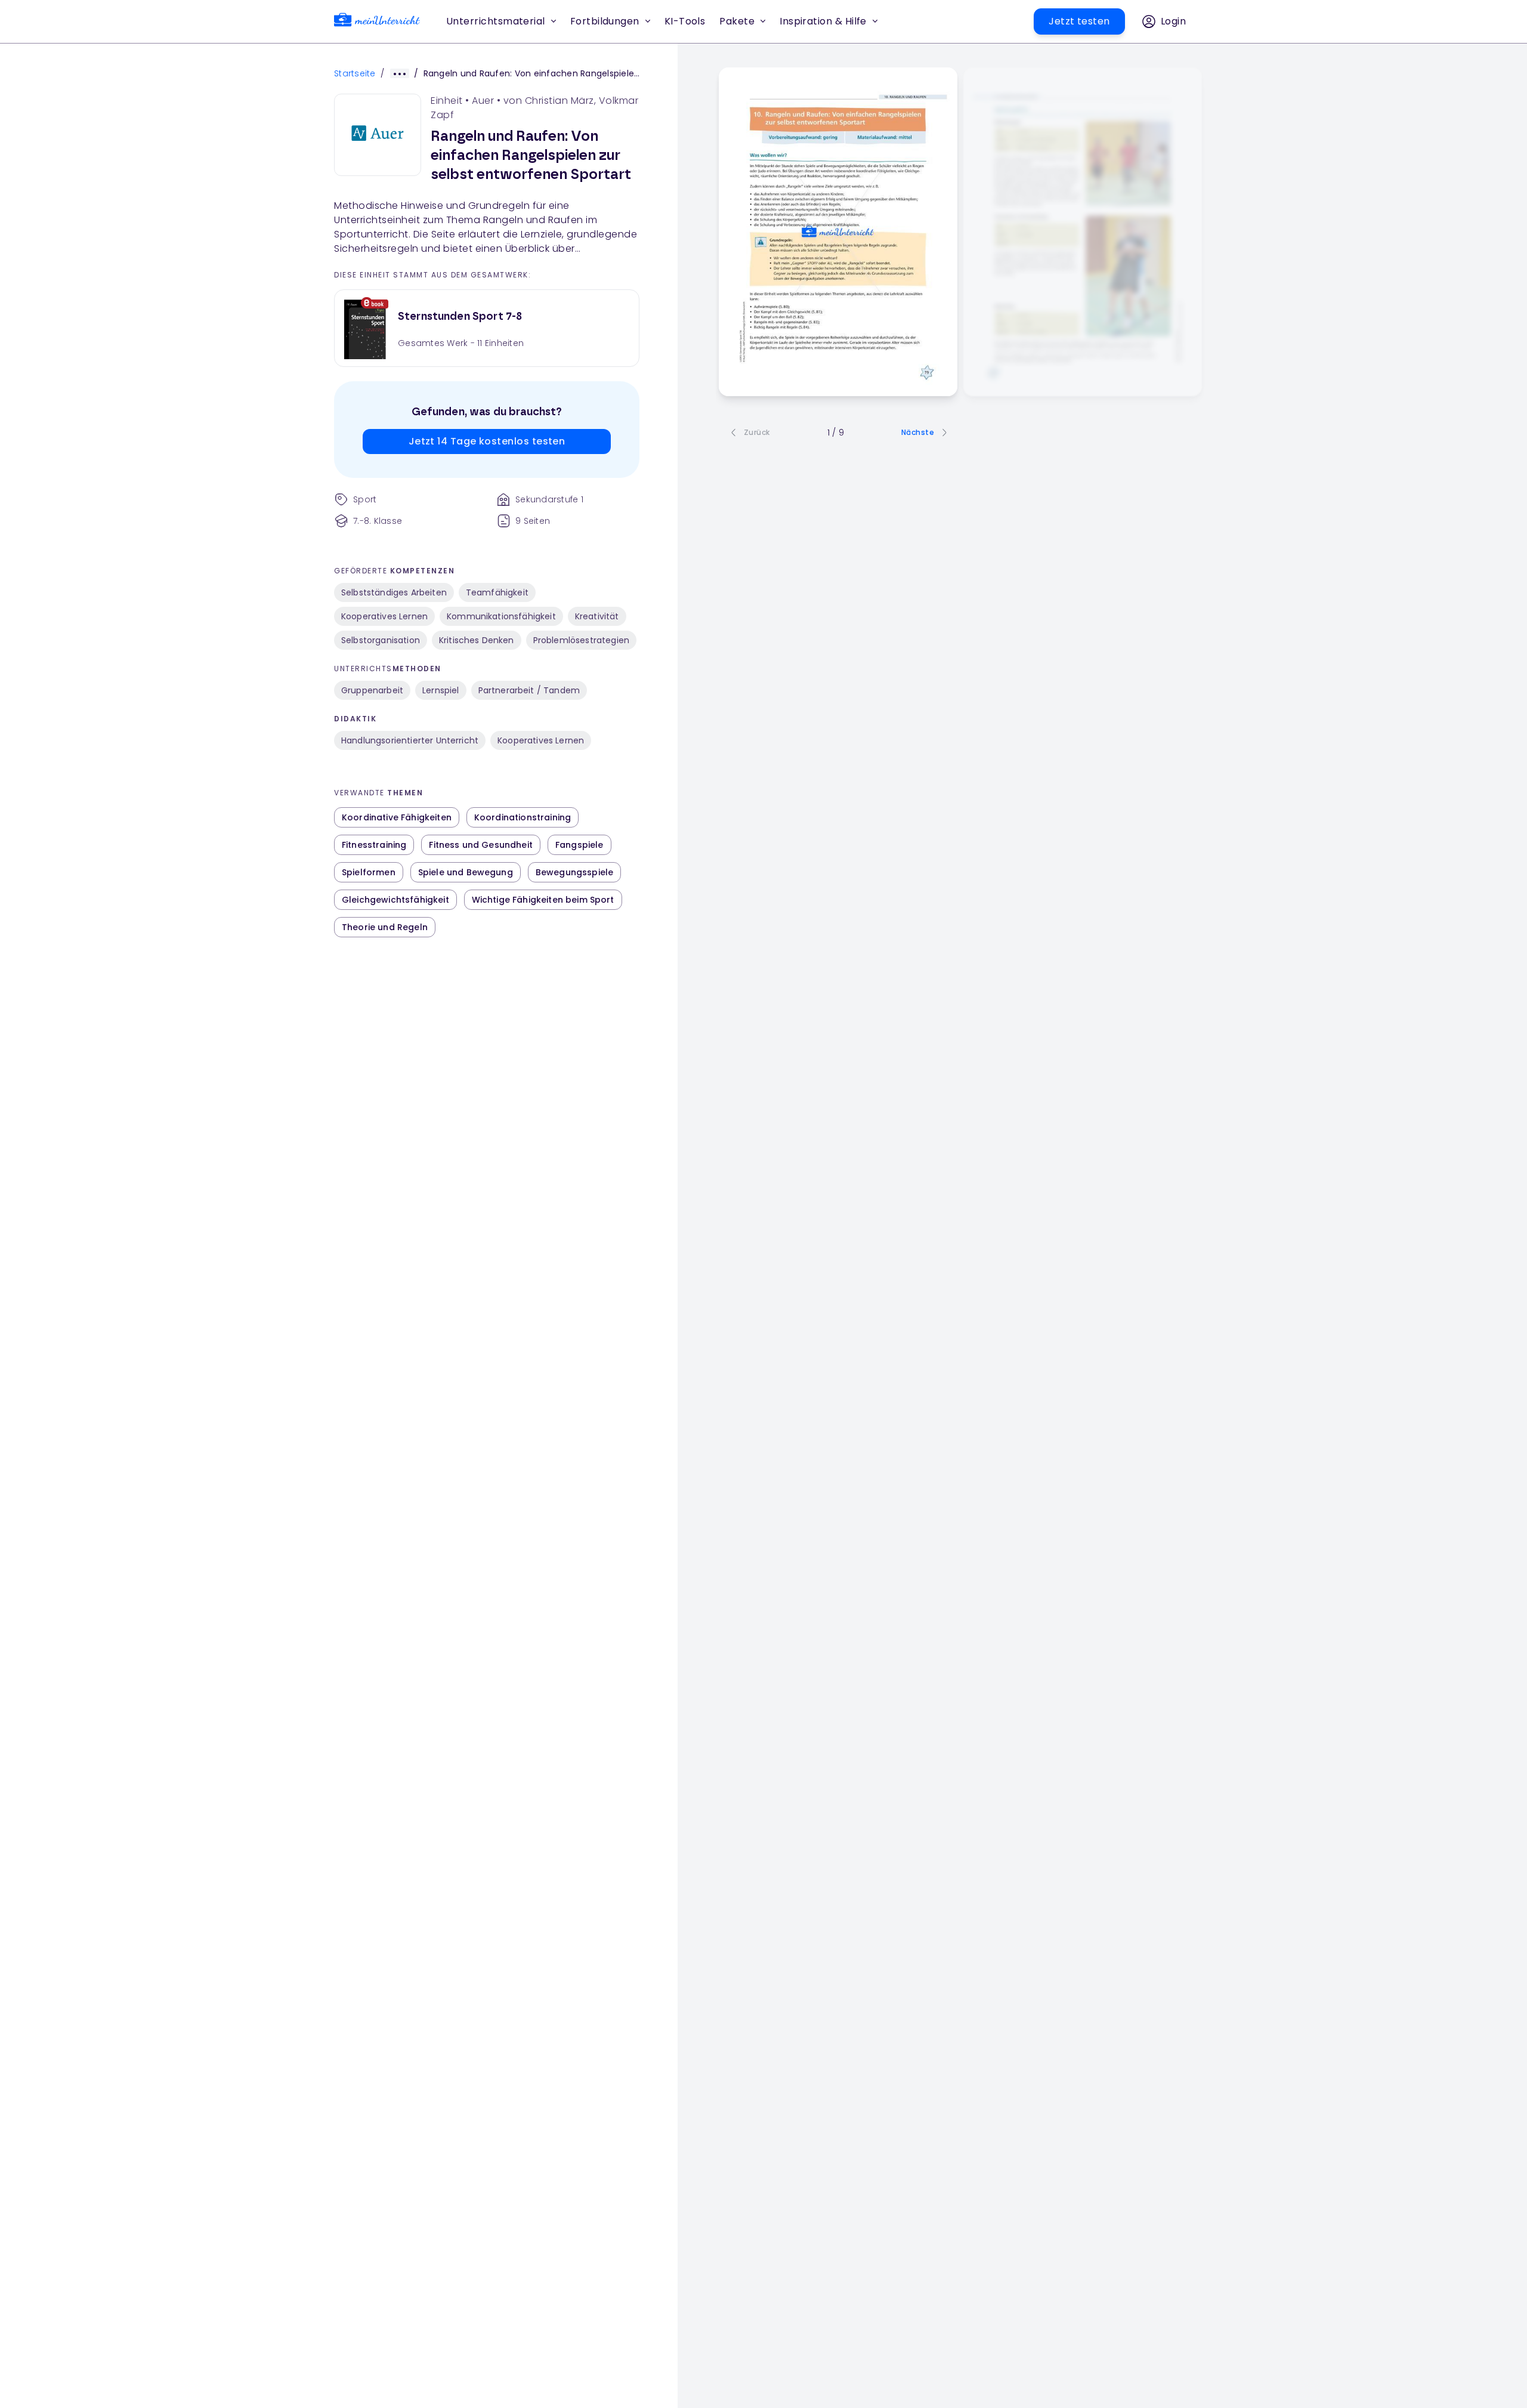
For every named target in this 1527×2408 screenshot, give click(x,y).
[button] (685, 21)
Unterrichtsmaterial (496, 21)
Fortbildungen (605, 21)
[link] (377, 22)
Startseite (355, 73)
